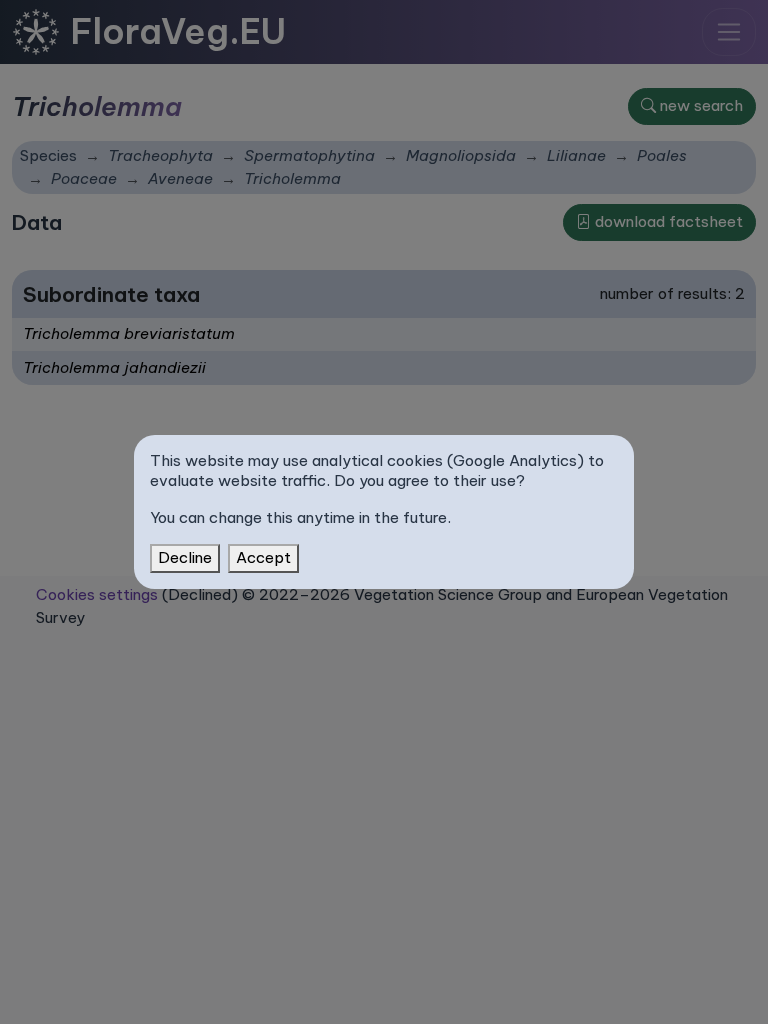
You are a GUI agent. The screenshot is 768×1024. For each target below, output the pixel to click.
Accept (263, 557)
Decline (185, 557)
